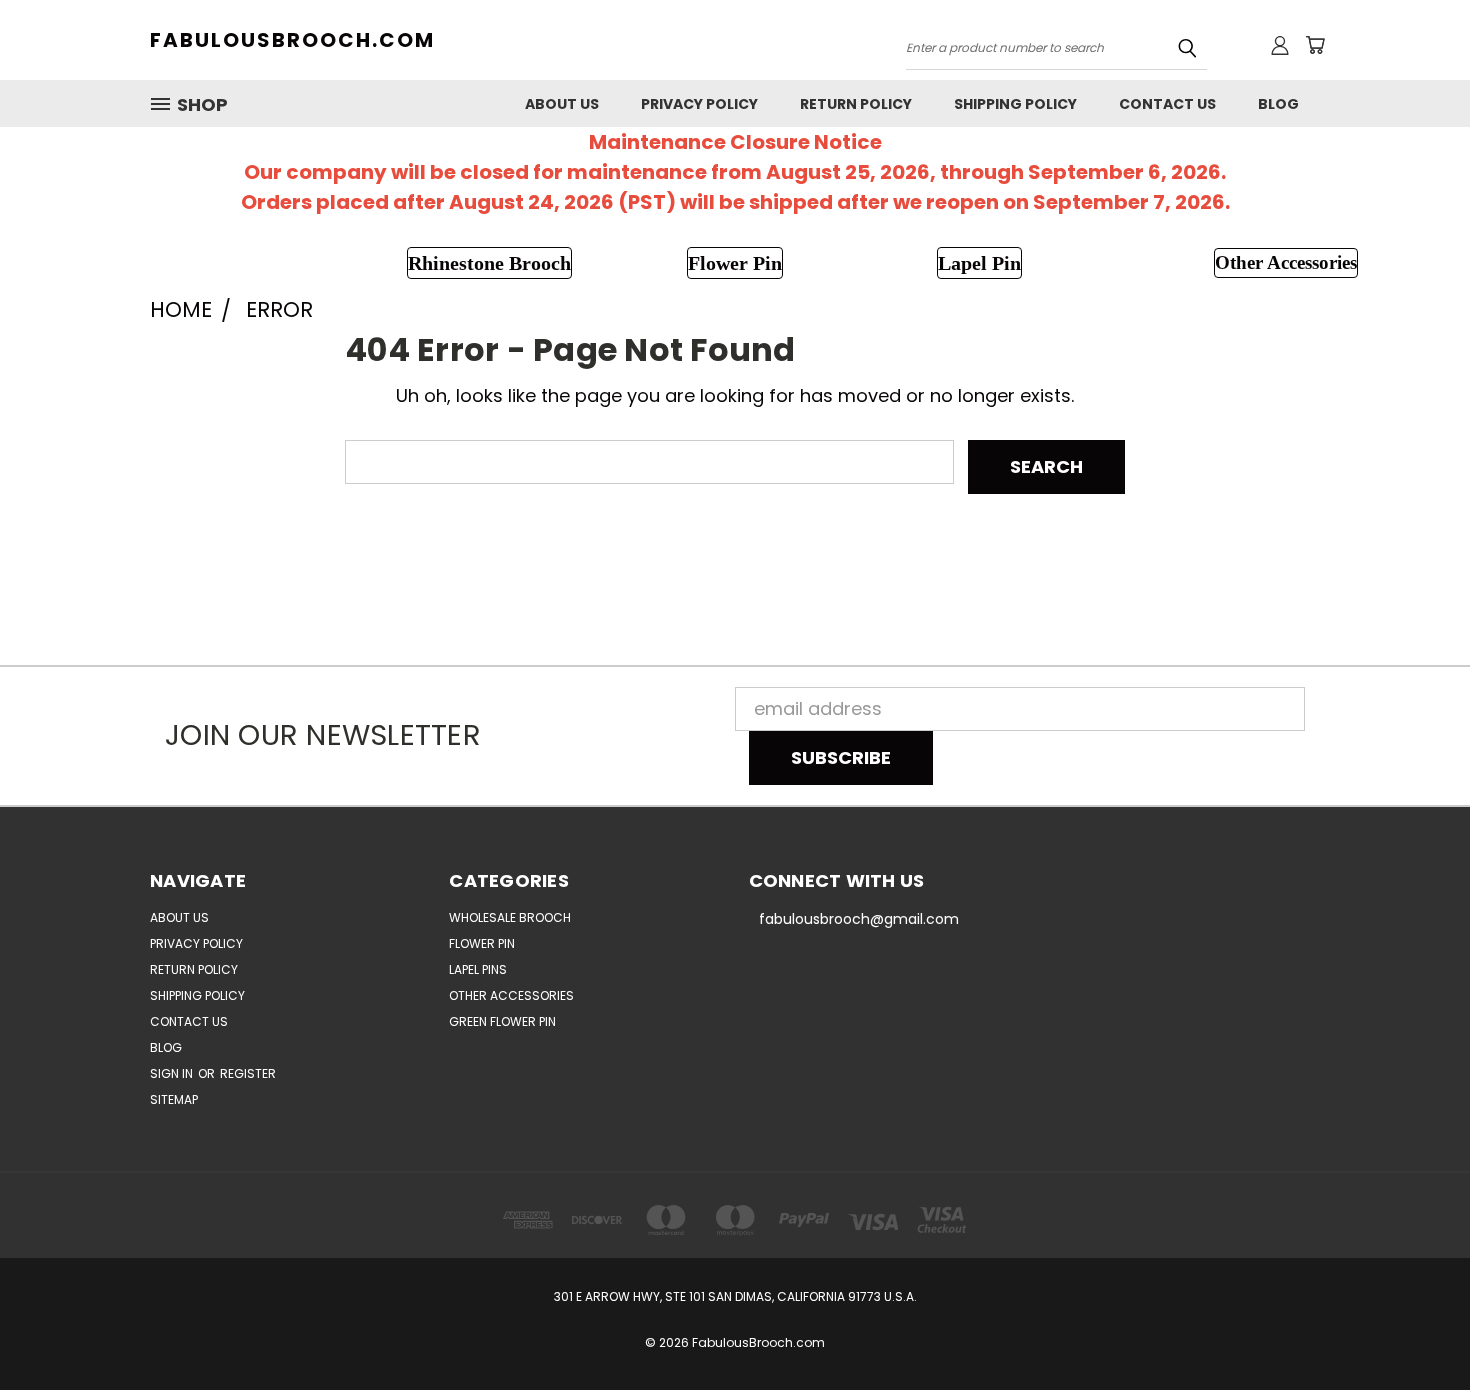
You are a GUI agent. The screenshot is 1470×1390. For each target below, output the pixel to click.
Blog (1278, 104)
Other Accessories (511, 995)
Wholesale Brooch (510, 917)
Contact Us (1167, 104)
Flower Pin (482, 943)
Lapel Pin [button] (979, 263)
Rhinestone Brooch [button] (489, 263)
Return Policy (856, 104)
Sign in (173, 1073)
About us (562, 104)
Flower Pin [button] (735, 263)
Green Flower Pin (502, 1021)
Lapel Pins (478, 969)
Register (248, 1073)
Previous (1410, 1327)
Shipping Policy (1015, 104)
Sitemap (174, 1099)
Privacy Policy (699, 104)
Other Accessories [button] (1286, 262)
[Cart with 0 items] (1315, 45)
